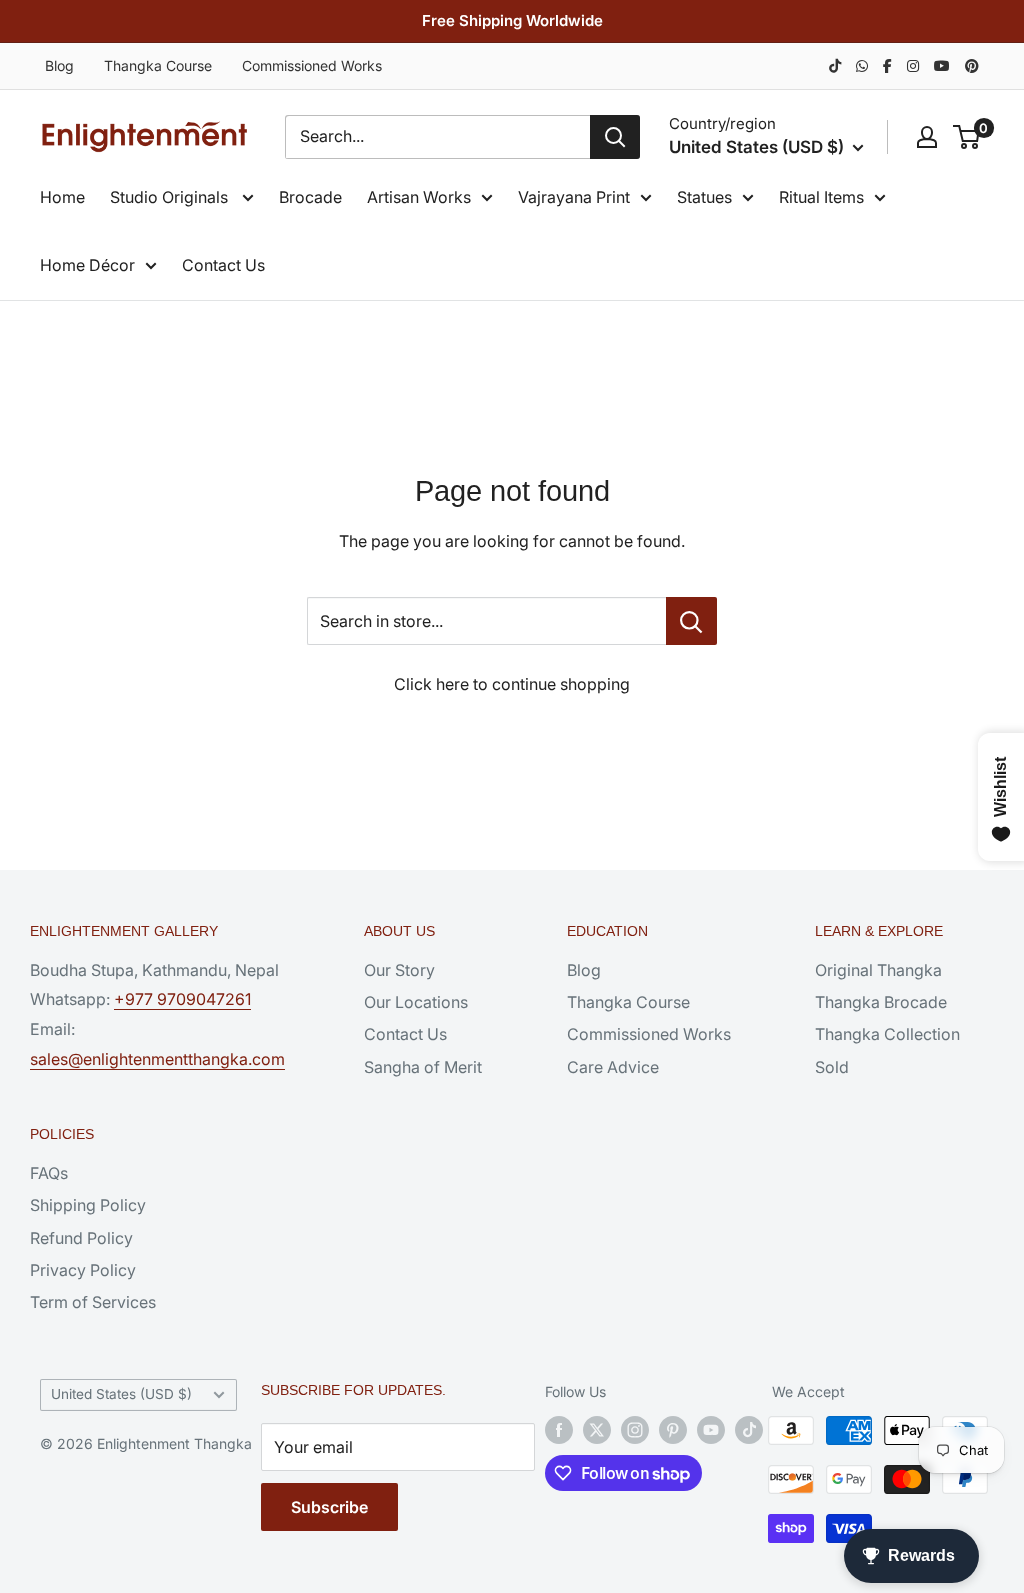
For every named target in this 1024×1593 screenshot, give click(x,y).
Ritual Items (821, 197)
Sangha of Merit (423, 1067)
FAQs (49, 1173)
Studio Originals (171, 197)
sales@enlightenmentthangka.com (157, 1059)
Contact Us (223, 265)
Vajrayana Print (574, 197)
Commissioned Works (312, 65)
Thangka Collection (887, 1034)
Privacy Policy (83, 1270)
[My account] (927, 137)
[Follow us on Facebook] (559, 1430)
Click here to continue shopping (512, 684)
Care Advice (613, 1067)
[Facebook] (887, 65)
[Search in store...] (691, 621)
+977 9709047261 (182, 999)
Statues (704, 197)
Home (62, 197)
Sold (832, 1067)
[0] (967, 137)
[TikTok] (835, 65)
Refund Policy (81, 1238)
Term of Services (93, 1302)
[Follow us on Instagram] (635, 1430)
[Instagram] (913, 65)
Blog (59, 65)
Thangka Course (158, 65)
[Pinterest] (972, 65)
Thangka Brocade (881, 1002)
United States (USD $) (121, 1394)
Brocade (310, 197)
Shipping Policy (88, 1205)
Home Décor (87, 265)
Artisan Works (419, 197)
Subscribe (329, 1507)
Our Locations (416, 1002)
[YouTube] (942, 65)
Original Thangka (878, 970)
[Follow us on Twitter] (597, 1430)
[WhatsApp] (862, 65)
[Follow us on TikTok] (749, 1430)
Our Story (399, 970)
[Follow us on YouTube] (711, 1430)
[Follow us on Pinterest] (673, 1430)
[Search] (615, 137)
